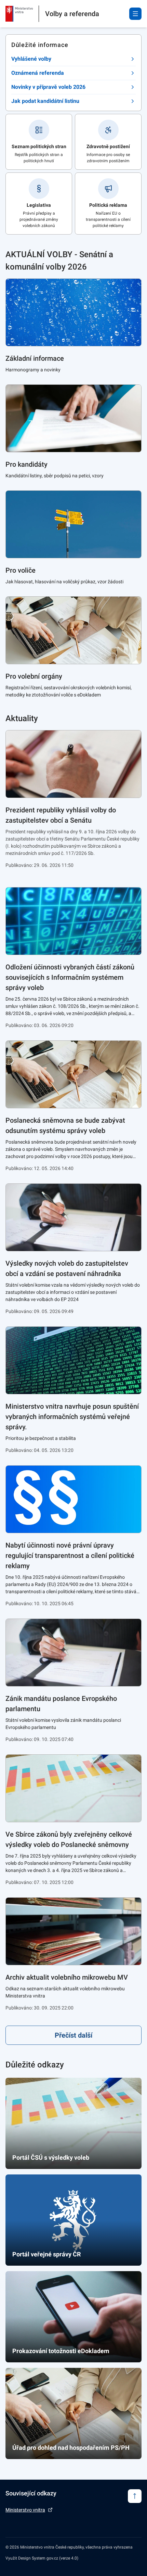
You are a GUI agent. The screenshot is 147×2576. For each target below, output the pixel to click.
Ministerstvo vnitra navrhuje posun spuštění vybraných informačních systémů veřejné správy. (72, 1417)
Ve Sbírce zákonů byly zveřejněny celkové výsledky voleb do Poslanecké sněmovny (69, 1839)
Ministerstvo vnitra (25, 2510)
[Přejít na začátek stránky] (135, 2496)
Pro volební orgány (34, 676)
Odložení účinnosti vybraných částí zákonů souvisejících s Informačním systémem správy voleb (70, 977)
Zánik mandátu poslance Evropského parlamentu (61, 1704)
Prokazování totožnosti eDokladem (61, 2351)
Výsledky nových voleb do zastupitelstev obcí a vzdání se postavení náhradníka (67, 1268)
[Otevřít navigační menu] (135, 14)
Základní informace (35, 358)
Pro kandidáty (26, 464)
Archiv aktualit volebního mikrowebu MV (67, 1977)
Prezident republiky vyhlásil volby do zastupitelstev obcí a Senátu (61, 815)
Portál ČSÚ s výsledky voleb (51, 2157)
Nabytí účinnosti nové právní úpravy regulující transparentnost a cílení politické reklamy (70, 1555)
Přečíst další (73, 2035)
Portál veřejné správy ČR (46, 2254)
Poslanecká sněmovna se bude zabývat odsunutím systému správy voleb (65, 1125)
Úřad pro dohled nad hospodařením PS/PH (71, 2448)
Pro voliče (21, 570)
